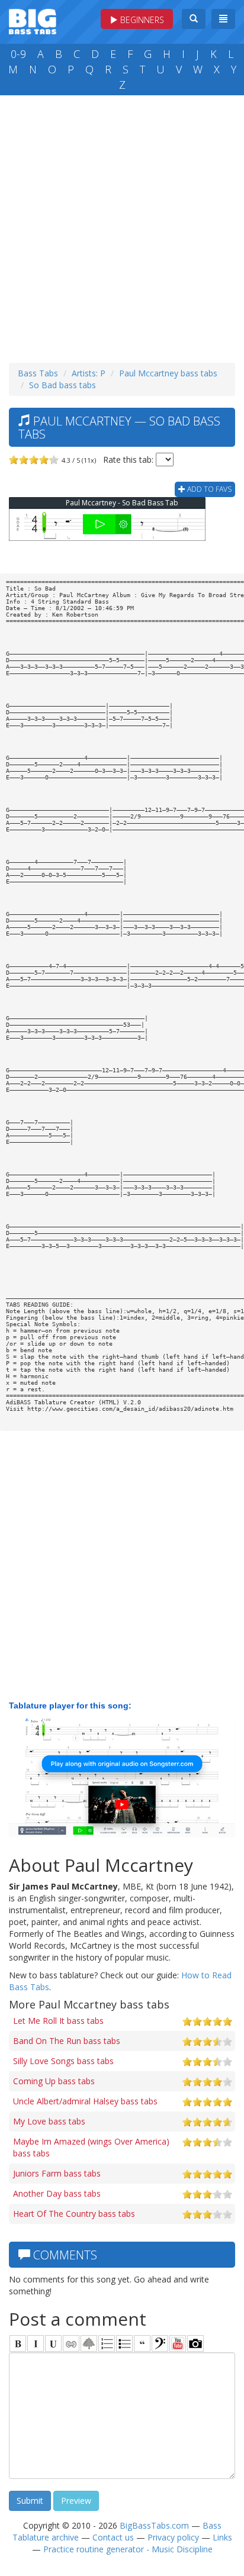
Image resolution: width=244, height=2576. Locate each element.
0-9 (18, 54)
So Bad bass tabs (62, 385)
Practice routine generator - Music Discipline (128, 2549)
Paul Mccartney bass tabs (168, 373)
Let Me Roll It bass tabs (58, 2021)
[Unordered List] (124, 2343)
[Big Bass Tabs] (33, 20)
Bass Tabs (38, 373)
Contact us (113, 2537)
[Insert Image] (89, 2343)
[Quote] (142, 2343)
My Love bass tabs (49, 2121)
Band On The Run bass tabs (67, 2041)
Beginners (141, 20)
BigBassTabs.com (154, 2525)
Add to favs (208, 489)
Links (222, 2537)
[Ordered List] (107, 2343)
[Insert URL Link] (71, 2343)
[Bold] (18, 2343)
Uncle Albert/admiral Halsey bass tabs (85, 2101)
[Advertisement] (122, 226)
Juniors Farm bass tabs (57, 2173)
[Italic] (36, 2343)
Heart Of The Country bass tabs (74, 2214)
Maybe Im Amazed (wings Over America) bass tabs (91, 2147)
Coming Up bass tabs (54, 2081)
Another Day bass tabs (57, 2193)
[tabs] (160, 2343)
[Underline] (53, 2343)
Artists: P (89, 373)
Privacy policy (173, 2537)
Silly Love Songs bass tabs (63, 2061)
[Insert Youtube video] (178, 2343)
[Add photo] (195, 2343)
